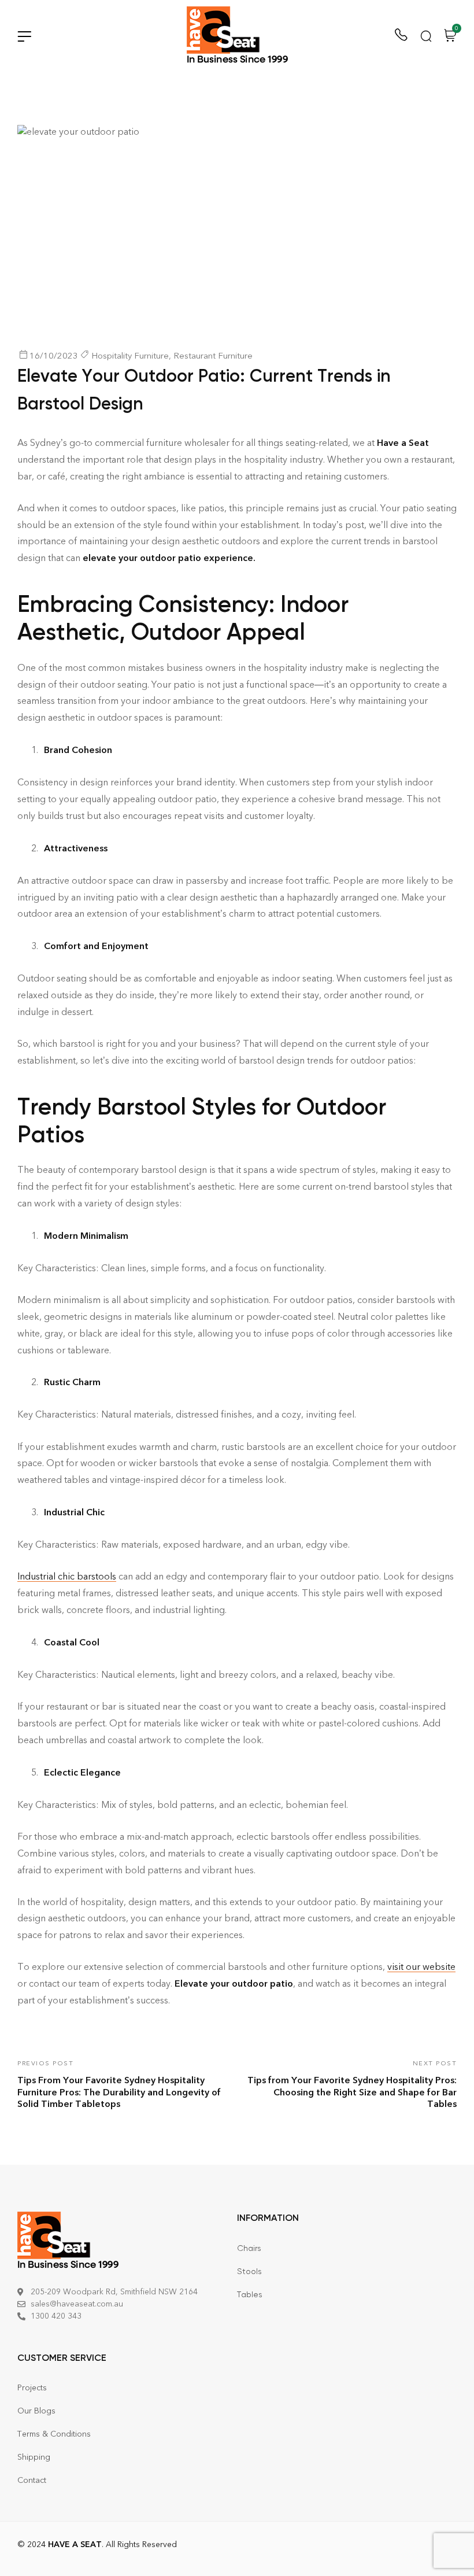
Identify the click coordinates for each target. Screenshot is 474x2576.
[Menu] (24, 36)
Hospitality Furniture (130, 356)
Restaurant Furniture (213, 356)
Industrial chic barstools (67, 1576)
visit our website (421, 1967)
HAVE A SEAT (75, 2544)
